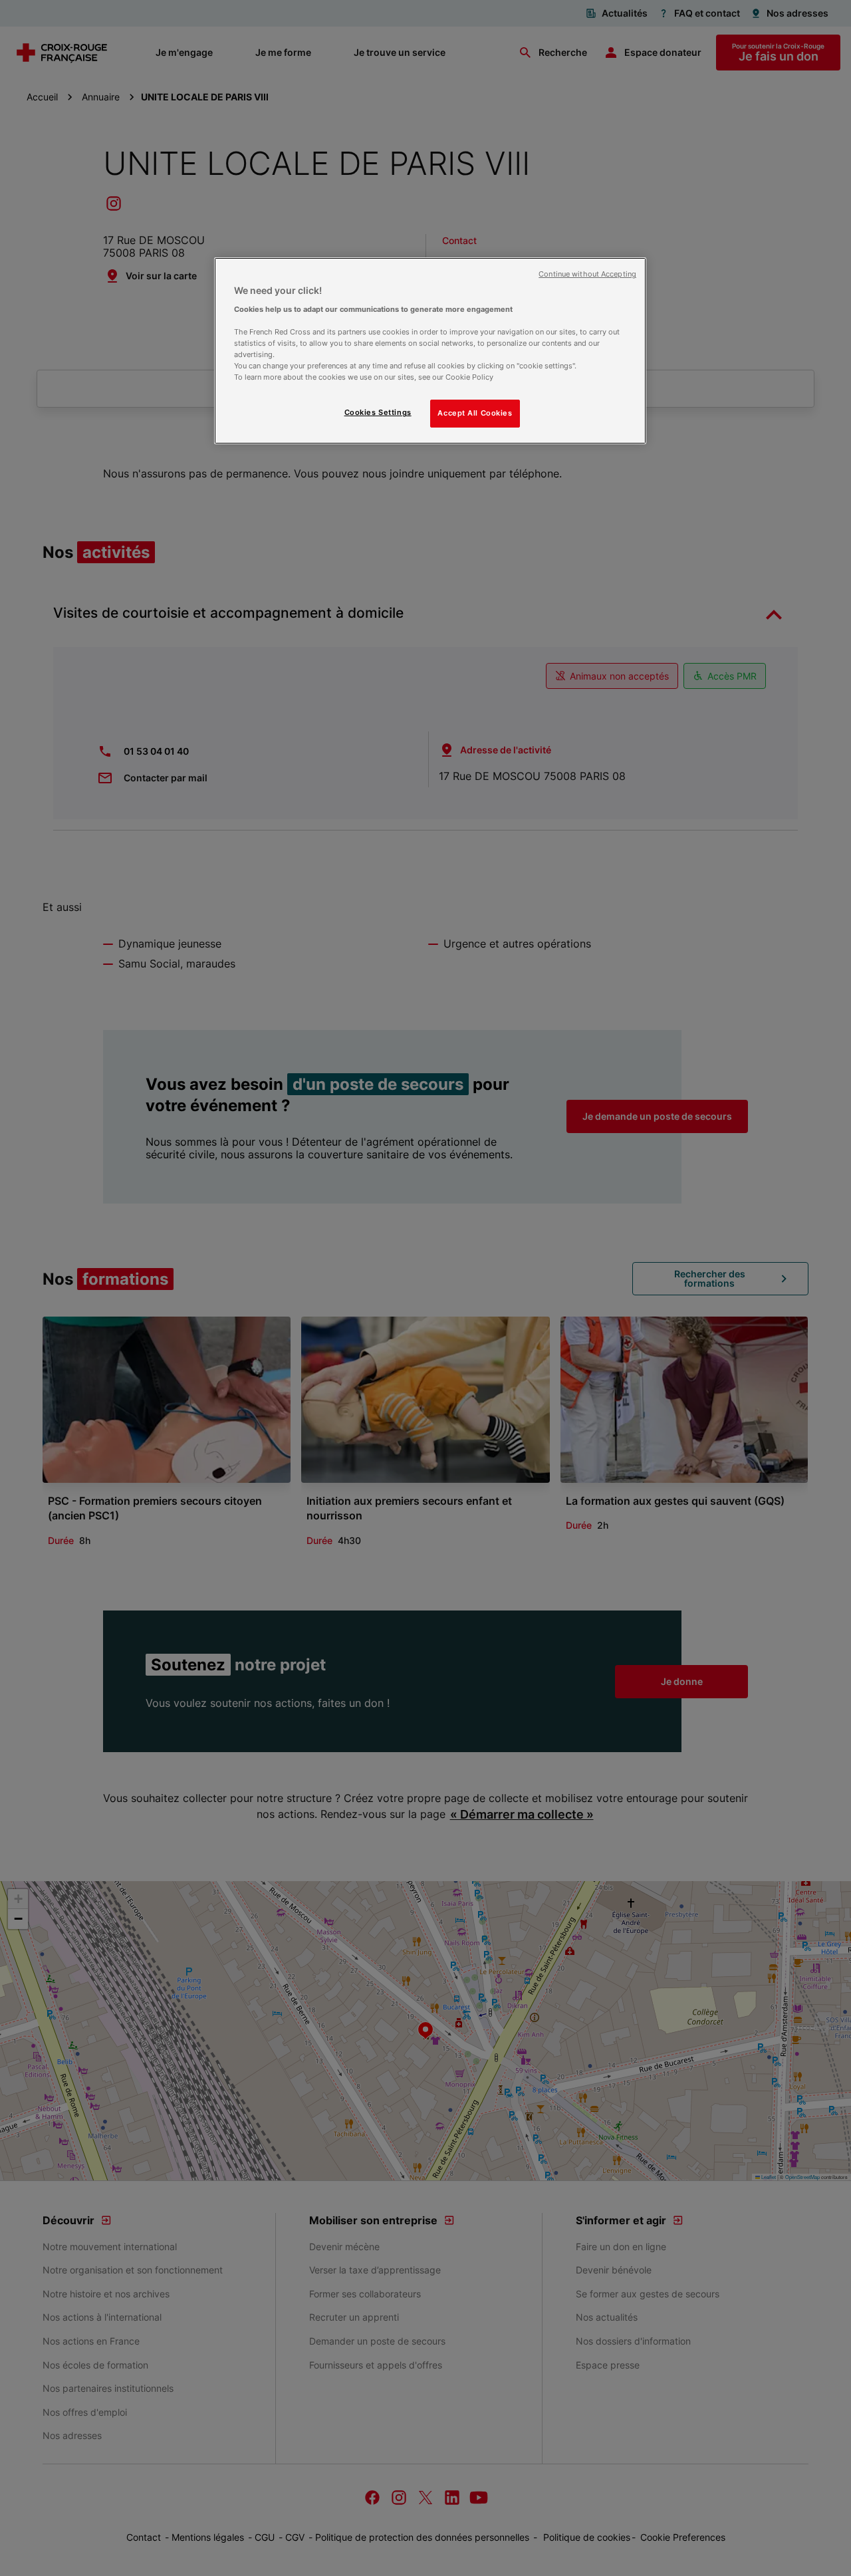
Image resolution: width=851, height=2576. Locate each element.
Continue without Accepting (587, 274)
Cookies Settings (378, 412)
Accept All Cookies (475, 413)
